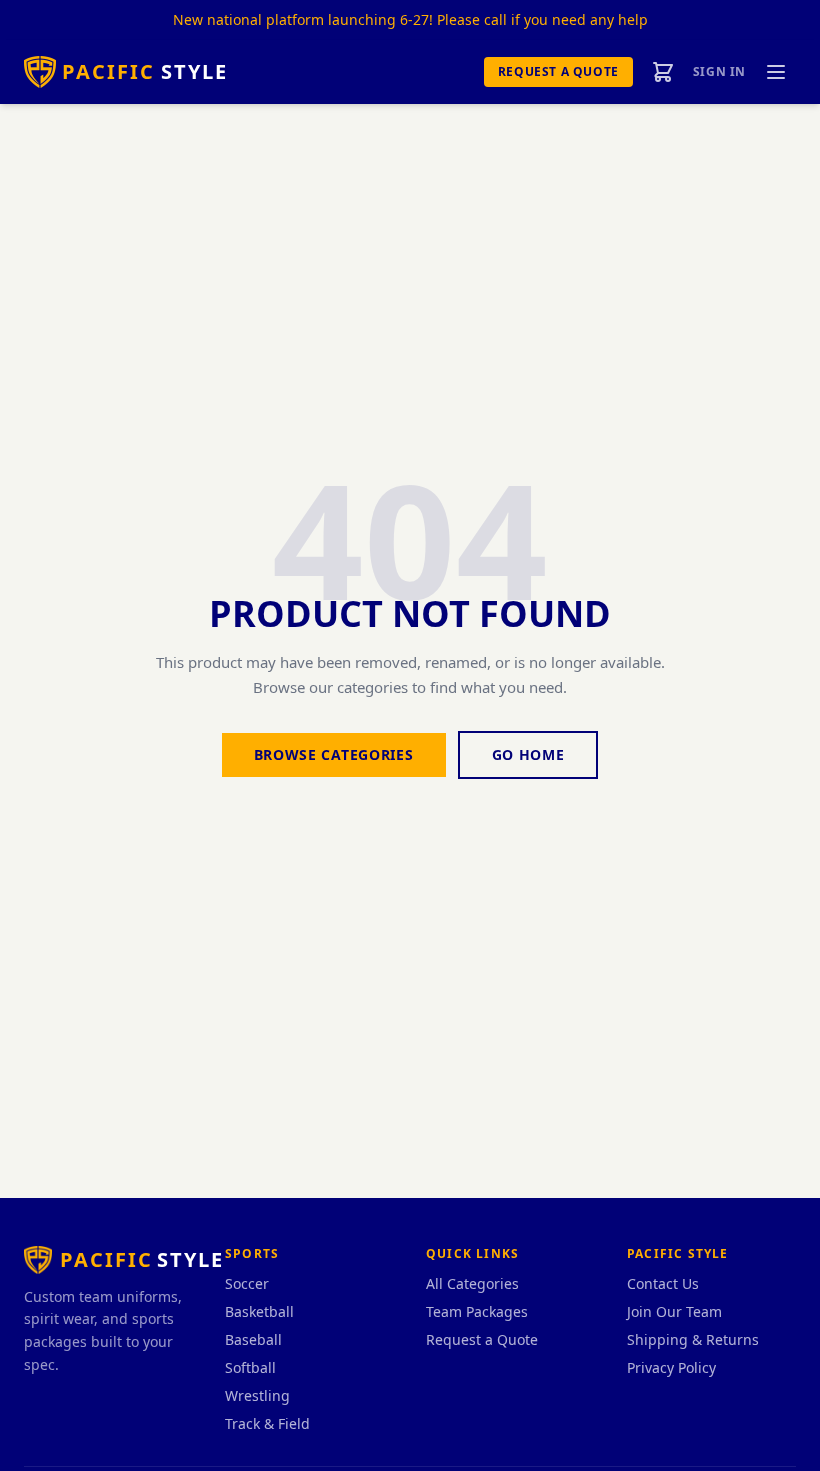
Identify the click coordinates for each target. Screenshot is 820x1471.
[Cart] (663, 72)
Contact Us (663, 1283)
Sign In (719, 71)
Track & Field (267, 1423)
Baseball (253, 1339)
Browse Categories (334, 754)
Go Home (528, 754)
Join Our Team (674, 1311)
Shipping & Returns (693, 1339)
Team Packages (477, 1311)
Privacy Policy (671, 1367)
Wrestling (257, 1395)
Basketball (259, 1311)
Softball (250, 1367)
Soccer (247, 1283)
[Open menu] (776, 72)
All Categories (472, 1283)
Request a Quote (558, 71)
